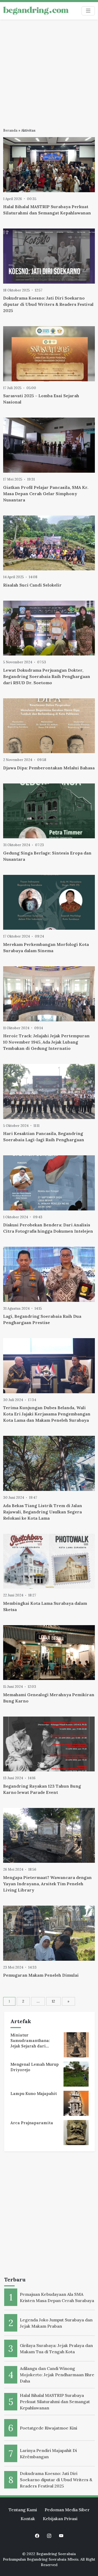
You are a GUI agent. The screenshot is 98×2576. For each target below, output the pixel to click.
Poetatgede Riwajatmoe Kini (48, 2428)
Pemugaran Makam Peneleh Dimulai (41, 1975)
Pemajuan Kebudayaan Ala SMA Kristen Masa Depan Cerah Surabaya (57, 2297)
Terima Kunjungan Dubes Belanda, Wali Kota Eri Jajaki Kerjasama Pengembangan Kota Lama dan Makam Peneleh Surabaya (47, 1414)
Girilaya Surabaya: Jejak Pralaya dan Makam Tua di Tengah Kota (56, 2349)
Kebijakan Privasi (60, 2519)
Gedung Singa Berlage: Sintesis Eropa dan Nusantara (47, 856)
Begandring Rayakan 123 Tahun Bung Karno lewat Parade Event (42, 1789)
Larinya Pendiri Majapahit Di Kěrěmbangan (48, 2454)
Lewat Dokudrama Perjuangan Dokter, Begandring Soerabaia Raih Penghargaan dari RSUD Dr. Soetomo (47, 676)
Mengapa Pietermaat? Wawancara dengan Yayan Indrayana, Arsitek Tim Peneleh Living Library (47, 1884)
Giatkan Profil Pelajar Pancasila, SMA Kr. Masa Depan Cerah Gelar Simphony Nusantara (46, 494)
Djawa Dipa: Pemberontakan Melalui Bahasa (49, 768)
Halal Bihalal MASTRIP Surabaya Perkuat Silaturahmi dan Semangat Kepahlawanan (47, 210)
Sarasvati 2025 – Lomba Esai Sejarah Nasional (41, 399)
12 (53, 2001)
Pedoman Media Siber (67, 2510)
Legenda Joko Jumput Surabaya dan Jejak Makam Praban (56, 2323)
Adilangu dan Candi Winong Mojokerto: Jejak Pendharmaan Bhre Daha (57, 2375)
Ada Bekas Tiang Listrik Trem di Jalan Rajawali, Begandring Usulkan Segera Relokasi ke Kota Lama (43, 1512)
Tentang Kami (23, 2510)
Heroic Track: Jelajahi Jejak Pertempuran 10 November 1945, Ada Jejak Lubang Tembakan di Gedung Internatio (46, 1042)
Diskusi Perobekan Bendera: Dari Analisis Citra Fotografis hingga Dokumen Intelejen (48, 1228)
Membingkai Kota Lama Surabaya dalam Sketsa (45, 1606)
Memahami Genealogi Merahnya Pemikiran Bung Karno (49, 1698)
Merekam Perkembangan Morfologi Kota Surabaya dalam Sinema (46, 947)
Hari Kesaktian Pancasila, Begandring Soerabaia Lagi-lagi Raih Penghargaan (44, 1137)
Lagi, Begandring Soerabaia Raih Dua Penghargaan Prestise (42, 1319)
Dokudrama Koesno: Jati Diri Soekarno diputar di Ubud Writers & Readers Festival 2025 (48, 304)
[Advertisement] (49, 71)
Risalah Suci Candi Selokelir (32, 585)
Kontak (28, 2519)
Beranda (10, 130)
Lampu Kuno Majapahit (34, 2094)
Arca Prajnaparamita (32, 2123)
